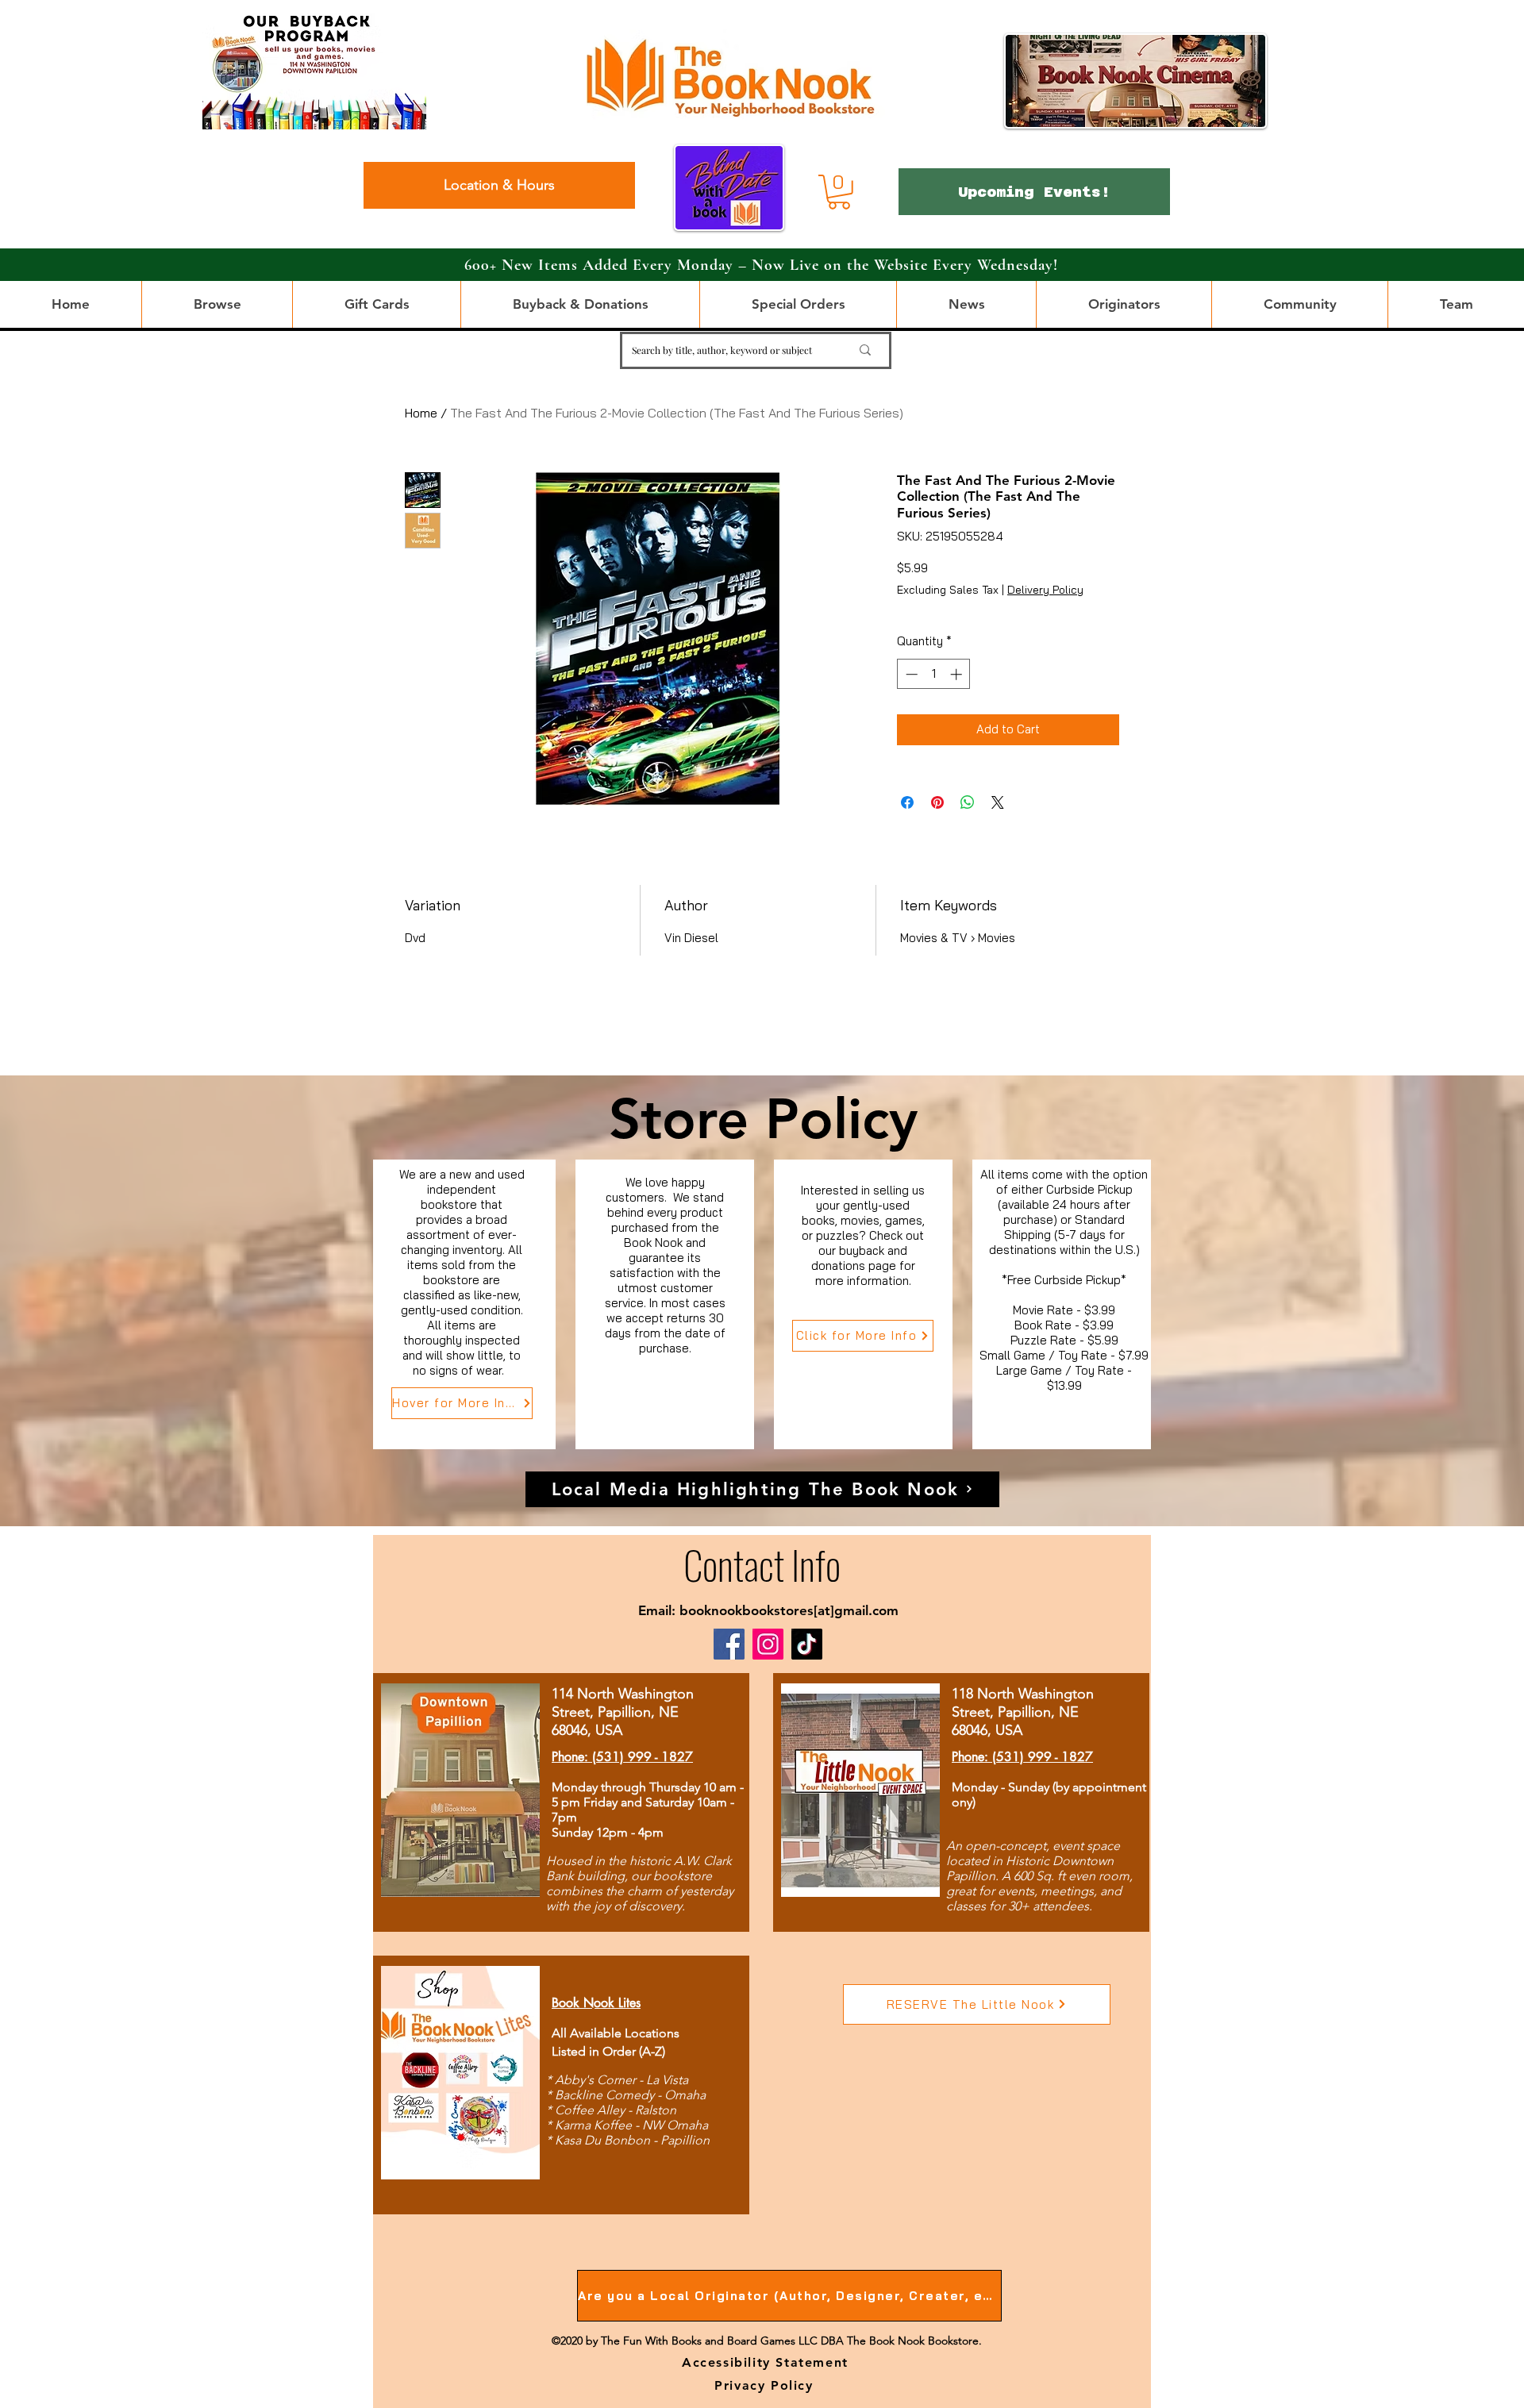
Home (421, 413)
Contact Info (762, 1564)
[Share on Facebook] (907, 802)
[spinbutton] (934, 674)
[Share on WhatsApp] (968, 802)
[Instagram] (768, 1644)
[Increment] (958, 674)
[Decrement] (910, 674)
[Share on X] (998, 802)
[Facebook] (729, 1644)
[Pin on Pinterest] (937, 802)
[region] (465, 1304)
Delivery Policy (1045, 590)
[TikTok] (807, 1644)
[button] (839, 192)
